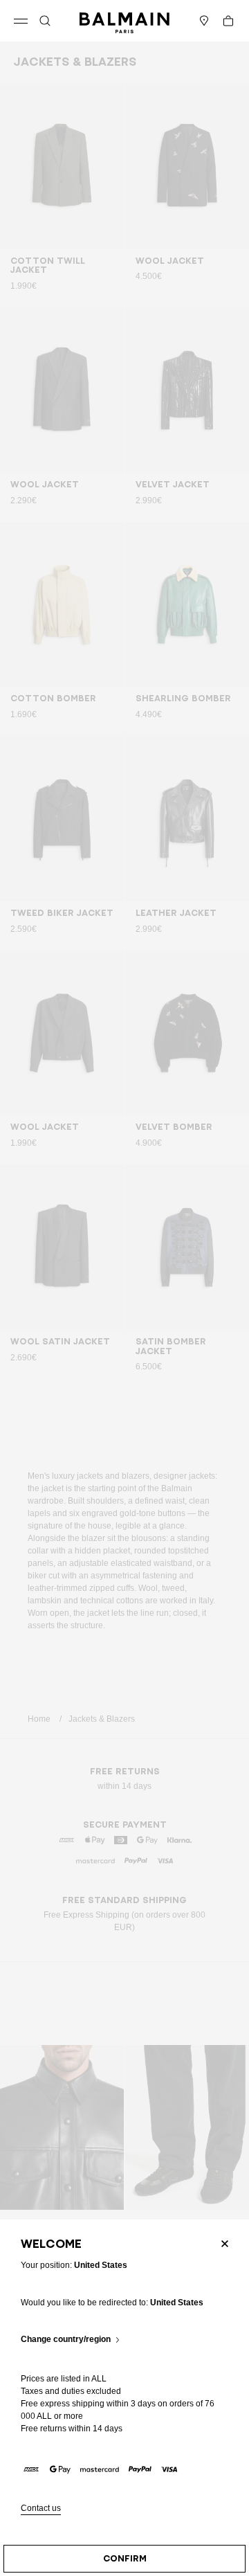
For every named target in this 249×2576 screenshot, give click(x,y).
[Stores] (204, 21)
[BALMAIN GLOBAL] (124, 21)
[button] (45, 21)
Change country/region (66, 2340)
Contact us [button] (41, 2509)
